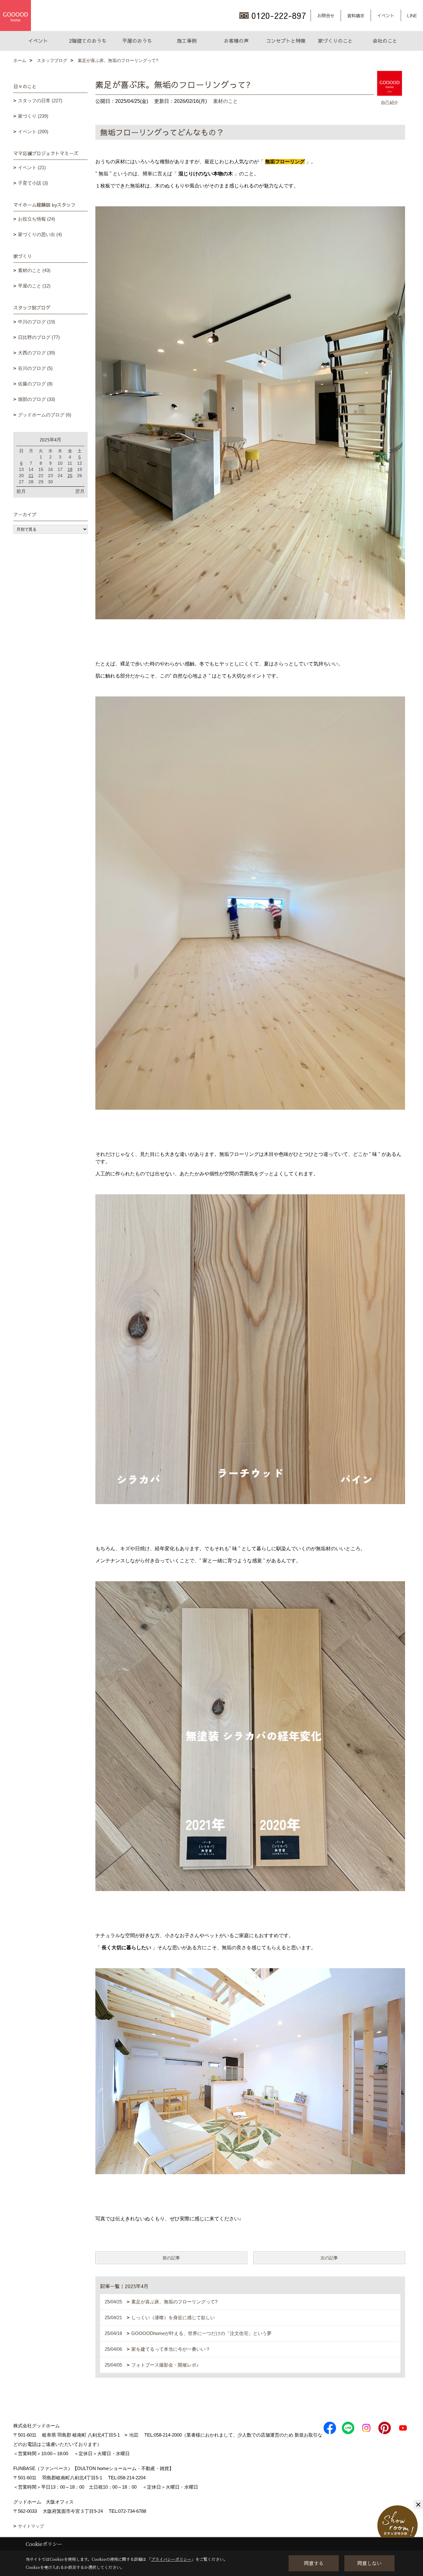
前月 (21, 491)
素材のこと (225, 101)
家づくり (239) (33, 116)
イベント (386, 15)
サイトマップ (31, 2526)
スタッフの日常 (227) (40, 101)
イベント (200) (33, 132)
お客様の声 (236, 41)
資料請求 (356, 15)
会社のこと (385, 41)
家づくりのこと (335, 41)
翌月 (80, 491)
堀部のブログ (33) (37, 399)
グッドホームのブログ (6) (45, 415)
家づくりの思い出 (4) (40, 234)
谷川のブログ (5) (35, 368)
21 (31, 476)
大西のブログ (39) (37, 353)
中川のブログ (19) (37, 322)
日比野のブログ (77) (39, 337)
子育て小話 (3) (33, 183)
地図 (134, 2435)
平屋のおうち (137, 41)
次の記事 (329, 2258)
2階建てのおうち (88, 41)
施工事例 (187, 41)
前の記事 (171, 2258)
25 (70, 476)
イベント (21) (32, 167)
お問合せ (326, 15)
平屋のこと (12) (34, 286)
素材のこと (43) (34, 270)
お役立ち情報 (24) (37, 219)
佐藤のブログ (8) (35, 384)
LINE (412, 15)
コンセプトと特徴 (286, 41)
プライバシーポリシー (171, 2559)
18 (70, 469)
